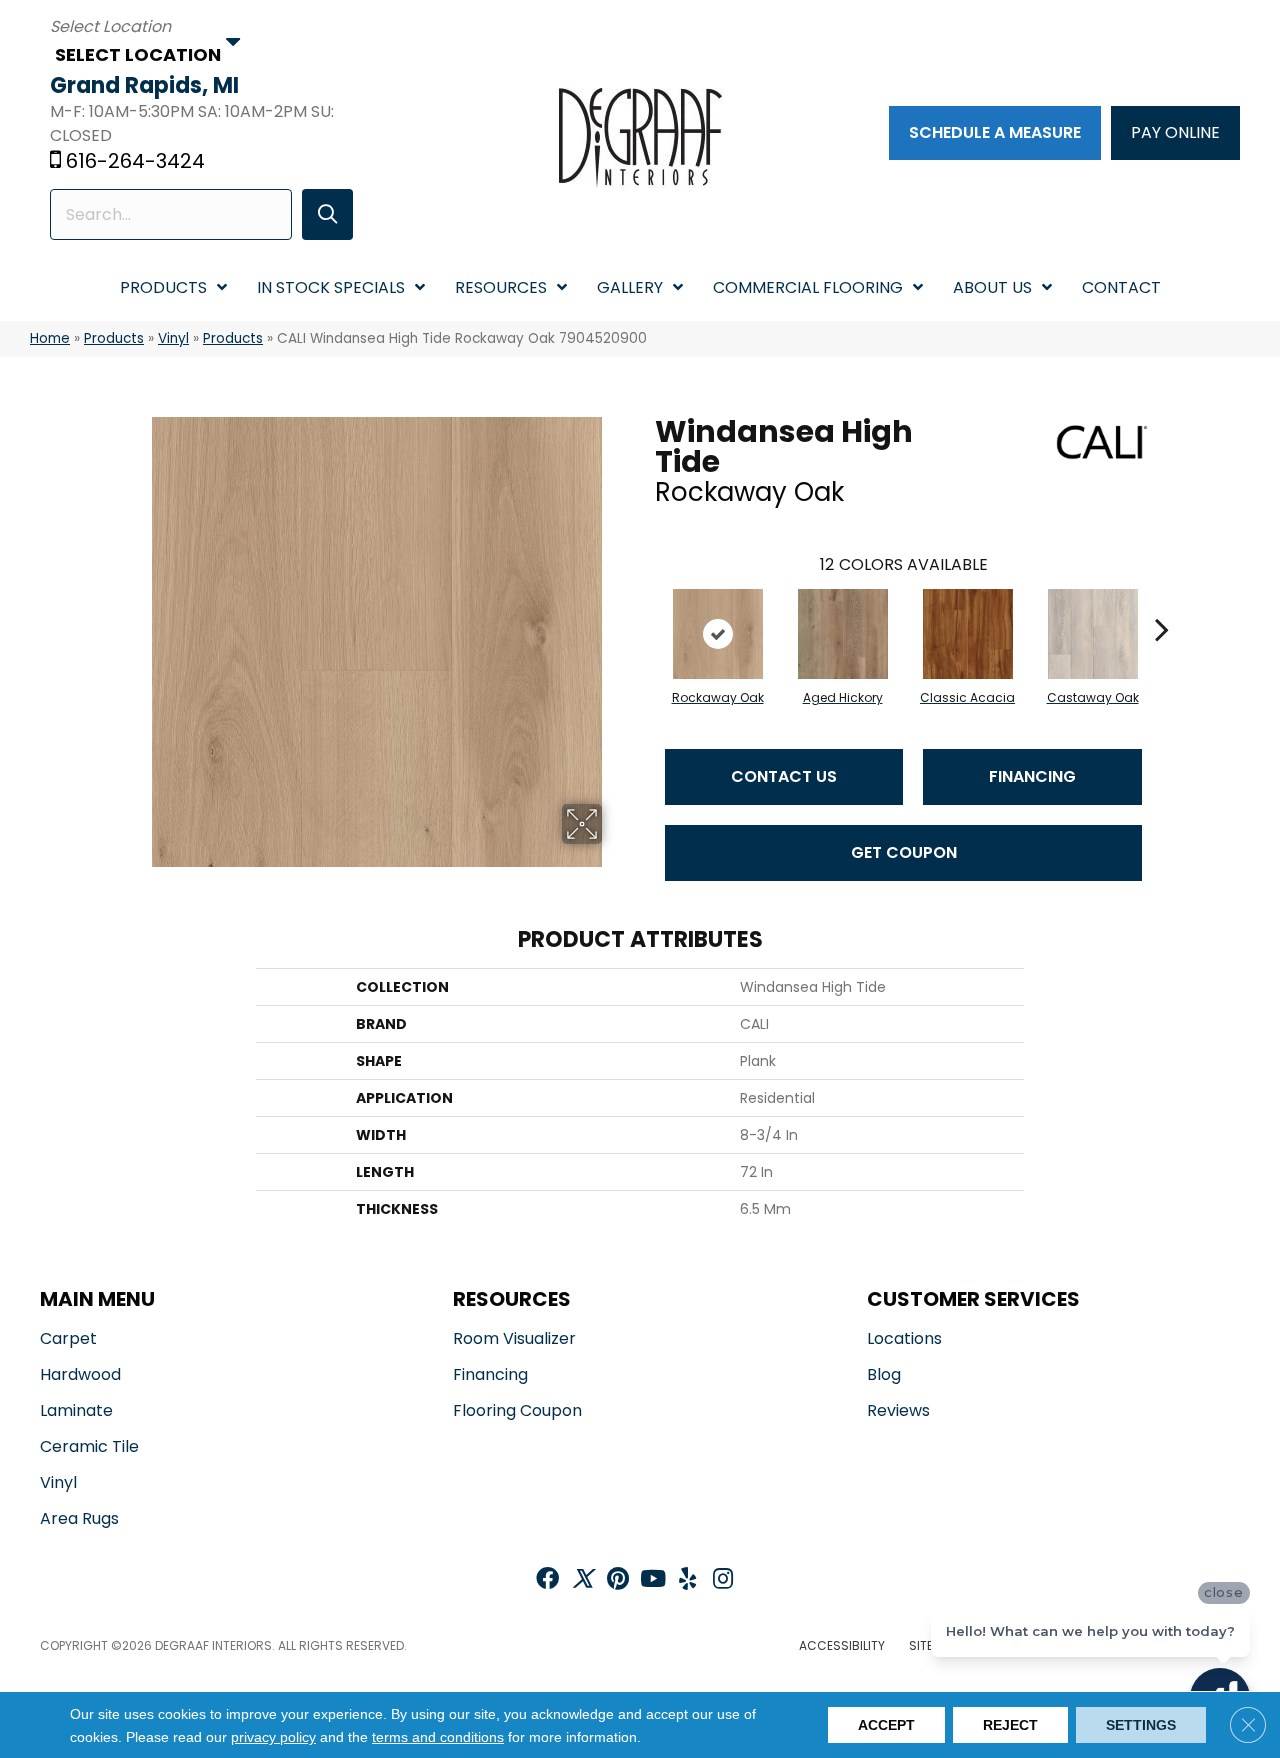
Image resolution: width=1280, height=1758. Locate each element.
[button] (327, 214)
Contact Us (784, 776)
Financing (1032, 776)
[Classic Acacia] (968, 634)
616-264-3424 (135, 161)
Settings (1141, 1725)
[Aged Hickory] (843, 634)
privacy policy (273, 1737)
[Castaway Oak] (1093, 634)
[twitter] (582, 1580)
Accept (886, 1725)
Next (1162, 599)
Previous (645, 599)
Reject (1010, 1725)
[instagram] (723, 1580)
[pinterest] (618, 1580)
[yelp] (687, 1580)
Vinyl (173, 338)
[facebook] (547, 1580)
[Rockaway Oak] (718, 634)
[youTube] (653, 1580)
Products (114, 338)
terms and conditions (438, 1737)
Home (50, 338)
